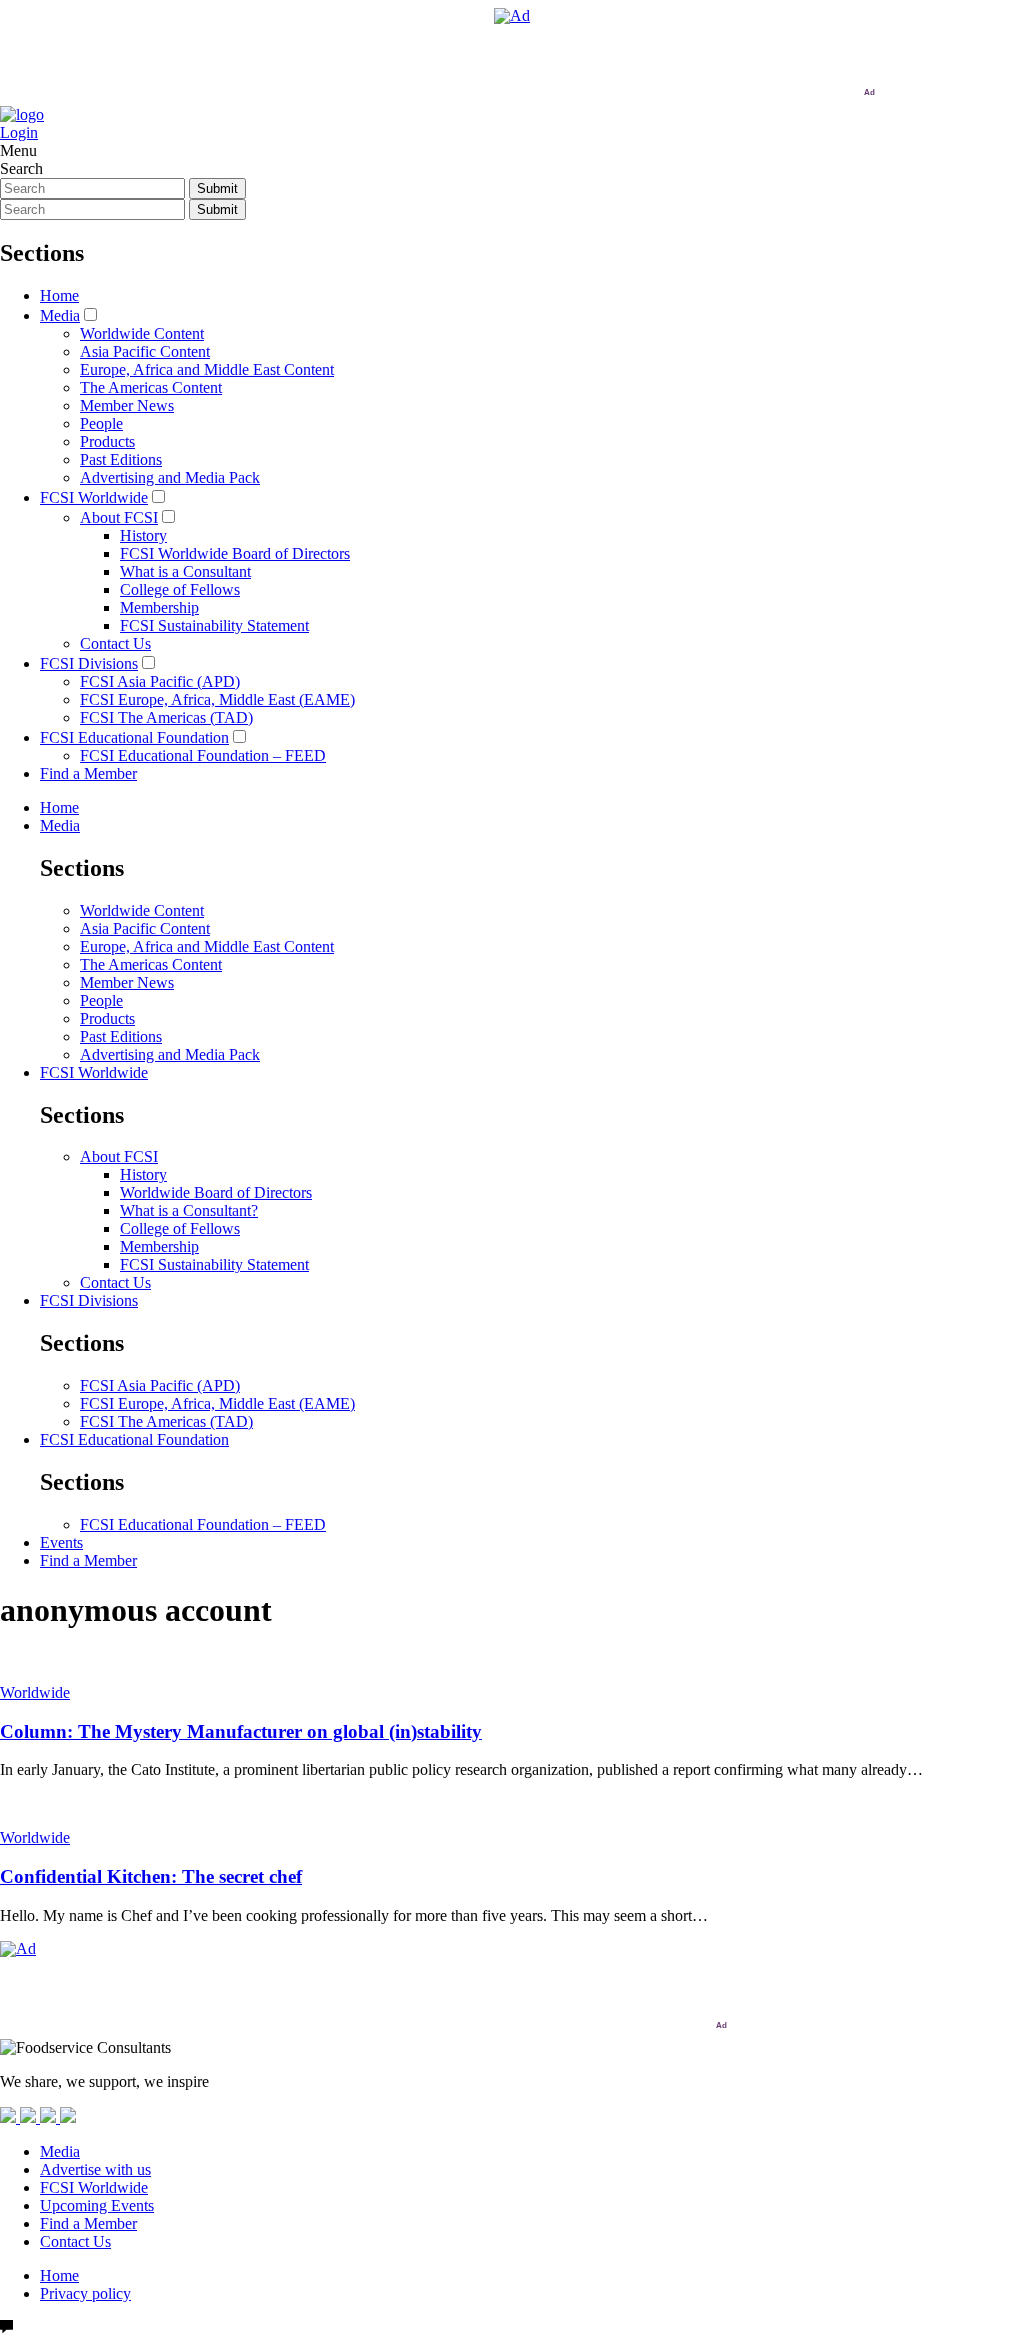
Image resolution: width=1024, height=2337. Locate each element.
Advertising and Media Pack (170, 477)
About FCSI (119, 517)
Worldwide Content (142, 333)
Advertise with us (95, 2169)
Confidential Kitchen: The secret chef (151, 1876)
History (143, 535)
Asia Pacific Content (145, 351)
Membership (159, 607)
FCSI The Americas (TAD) (166, 717)
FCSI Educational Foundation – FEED (203, 755)
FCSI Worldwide (94, 497)
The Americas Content (151, 387)
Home (59, 295)
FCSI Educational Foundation (134, 737)
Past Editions (121, 459)
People (101, 423)
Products (107, 441)
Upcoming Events (97, 2205)
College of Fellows (180, 589)
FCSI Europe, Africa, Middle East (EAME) (217, 699)
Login (19, 132)
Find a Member (88, 773)
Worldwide (35, 1692)
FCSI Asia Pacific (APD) (160, 681)
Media (60, 315)
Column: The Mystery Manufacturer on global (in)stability (241, 1731)
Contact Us (115, 643)
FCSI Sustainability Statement (214, 625)
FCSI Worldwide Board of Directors (235, 553)
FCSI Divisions (89, 663)
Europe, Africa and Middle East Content (207, 369)
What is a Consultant (185, 571)
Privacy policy (85, 2293)
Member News (127, 405)
